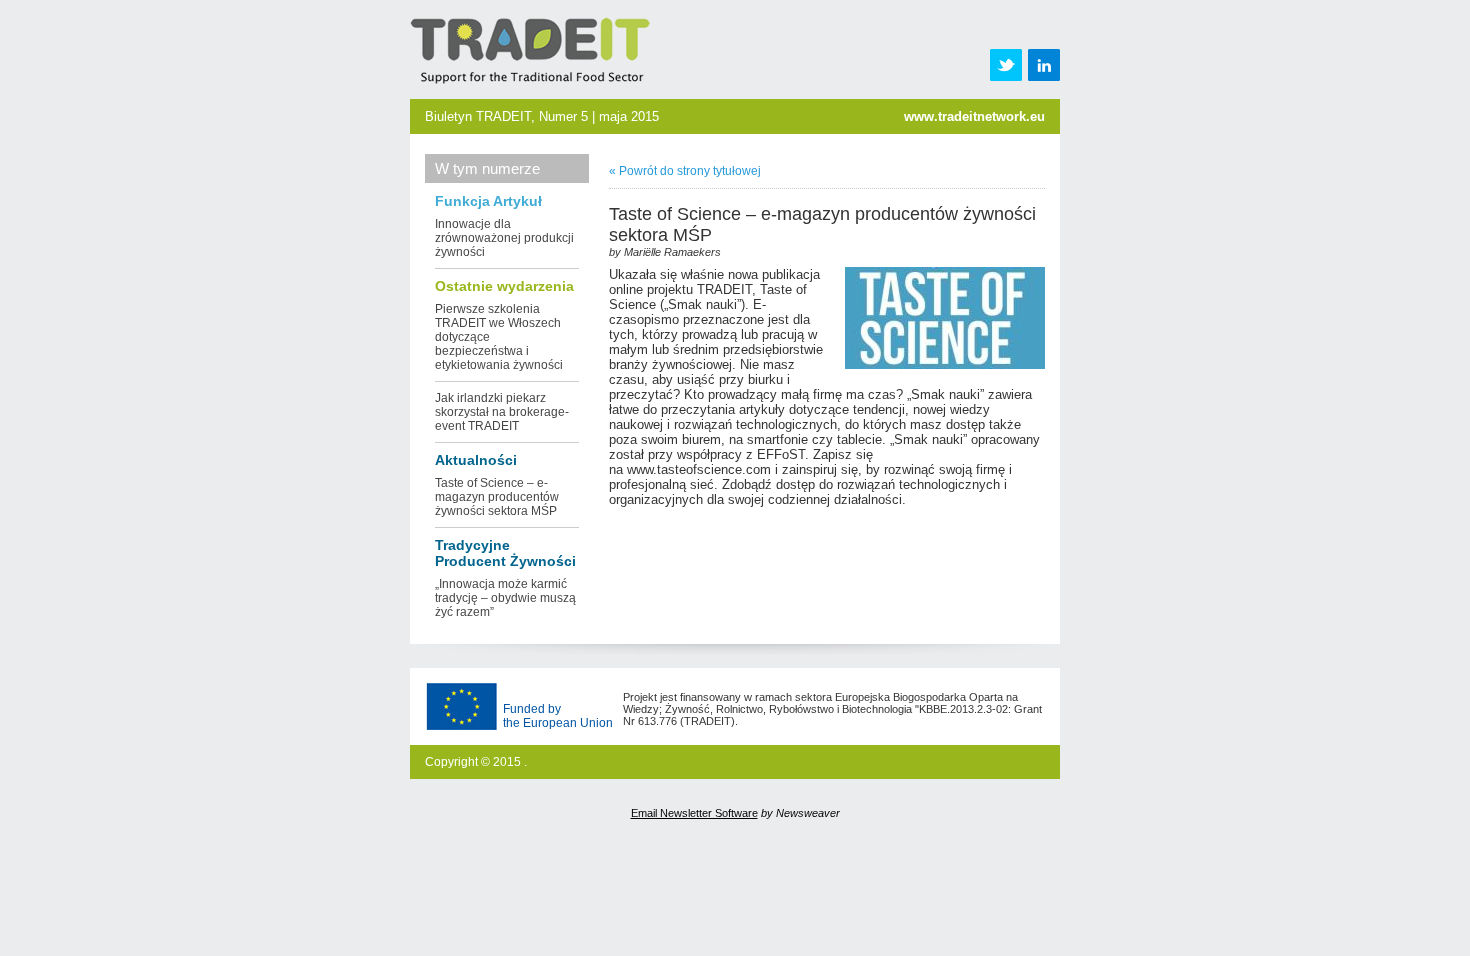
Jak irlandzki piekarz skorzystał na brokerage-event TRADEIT (502, 412)
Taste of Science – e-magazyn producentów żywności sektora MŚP (497, 497)
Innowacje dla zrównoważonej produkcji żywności (504, 238)
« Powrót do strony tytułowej (685, 171)
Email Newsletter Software (694, 813)
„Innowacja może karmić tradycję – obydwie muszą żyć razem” (505, 598)
